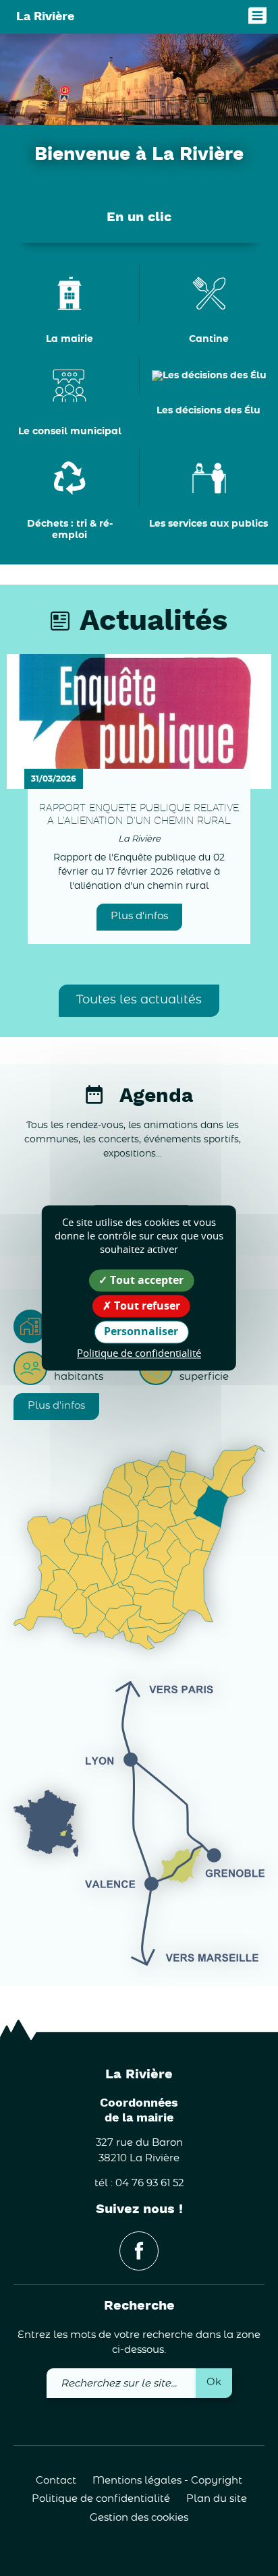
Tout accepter (145, 1280)
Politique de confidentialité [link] (139, 1353)
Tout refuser (146, 1306)
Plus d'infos (139, 916)
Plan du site (217, 2499)
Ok (214, 2382)
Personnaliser (141, 1332)
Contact (56, 2481)
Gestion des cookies (139, 2518)
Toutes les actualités (139, 1000)
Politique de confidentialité (101, 2499)
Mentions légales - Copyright (167, 2481)
